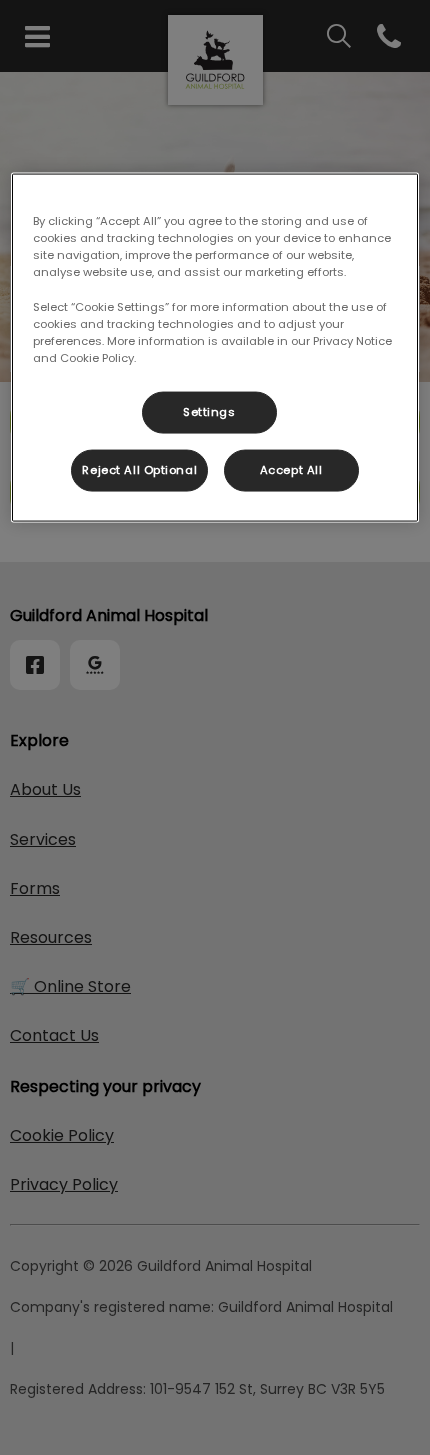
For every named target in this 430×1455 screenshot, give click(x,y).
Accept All (291, 469)
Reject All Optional (139, 469)
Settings (209, 411)
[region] (215, 347)
